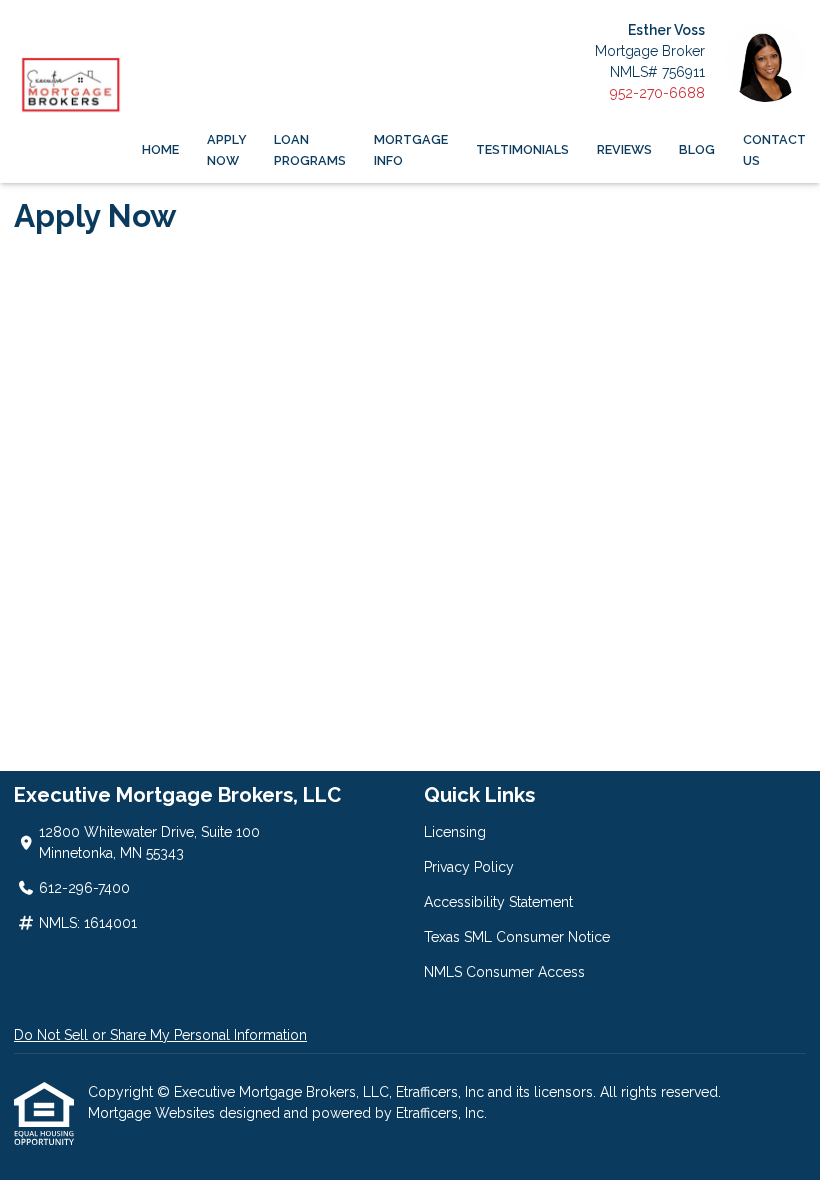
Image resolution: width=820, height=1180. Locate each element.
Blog (697, 149)
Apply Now (227, 150)
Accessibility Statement (498, 902)
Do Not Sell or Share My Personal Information (160, 1035)
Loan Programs (310, 150)
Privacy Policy (469, 867)
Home (160, 149)
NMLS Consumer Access (504, 972)
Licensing (455, 832)
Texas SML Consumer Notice (517, 937)
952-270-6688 (657, 93)
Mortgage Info (411, 150)
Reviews (624, 149)
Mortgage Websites (153, 1113)
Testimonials (522, 149)
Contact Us (774, 150)
